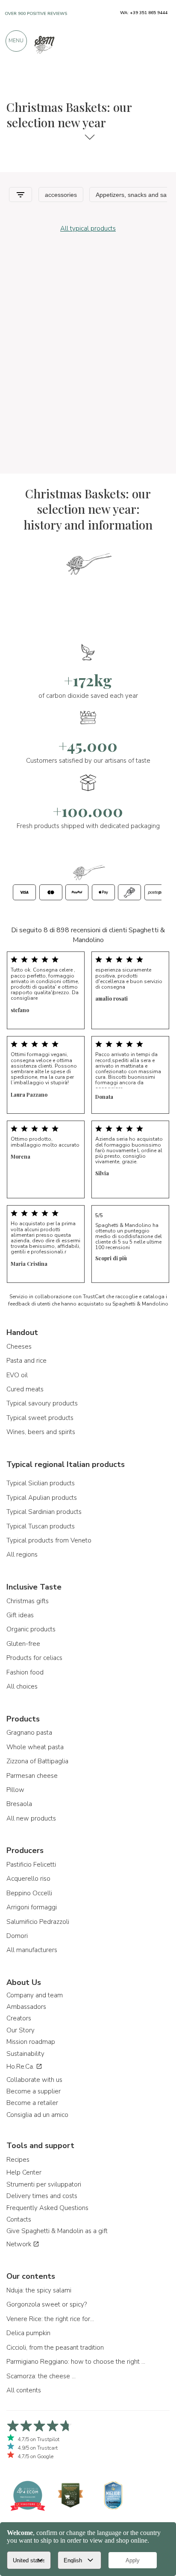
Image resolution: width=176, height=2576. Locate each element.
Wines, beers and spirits (41, 1432)
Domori (17, 1936)
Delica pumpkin (28, 2333)
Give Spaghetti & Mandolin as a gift (57, 2231)
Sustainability (25, 2054)
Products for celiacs (34, 1658)
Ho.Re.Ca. (21, 2067)
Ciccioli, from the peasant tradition (55, 2348)
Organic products (31, 1629)
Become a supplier (34, 2091)
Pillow (15, 1790)
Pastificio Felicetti (31, 1865)
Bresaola (19, 1804)
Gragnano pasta (29, 1733)
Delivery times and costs (42, 2196)
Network (20, 2244)
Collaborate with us (34, 2080)
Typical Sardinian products (44, 1512)
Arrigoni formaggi (32, 1907)
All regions (22, 1554)
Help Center (24, 2172)
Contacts (19, 2219)
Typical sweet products (40, 1418)
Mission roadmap (31, 2042)
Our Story (21, 2030)
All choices (22, 1686)
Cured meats (25, 1389)
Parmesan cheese (32, 1776)
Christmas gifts (28, 1601)
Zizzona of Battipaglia (37, 1761)
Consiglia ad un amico (37, 2115)
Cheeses (19, 1347)
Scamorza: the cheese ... (41, 2376)
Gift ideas (20, 1615)
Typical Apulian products (42, 1498)
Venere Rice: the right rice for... (50, 2319)
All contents (24, 2390)
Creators (19, 2018)
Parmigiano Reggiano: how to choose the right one (77, 2362)
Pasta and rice (26, 1361)
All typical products (88, 228)
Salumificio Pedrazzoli (38, 1922)
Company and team (35, 1995)
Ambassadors (26, 2007)
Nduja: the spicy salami (39, 2290)
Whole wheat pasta (35, 1747)
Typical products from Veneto (49, 1540)
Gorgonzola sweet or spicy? (47, 2304)
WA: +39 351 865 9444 (144, 13)
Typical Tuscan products (41, 1526)
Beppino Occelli (29, 1893)
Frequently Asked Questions (47, 2208)
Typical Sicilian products (41, 1483)
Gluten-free (23, 1644)
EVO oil (17, 1375)
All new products (31, 1818)
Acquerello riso (28, 1879)
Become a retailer (32, 2103)
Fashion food (25, 1672)
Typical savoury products (42, 1403)
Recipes (18, 2160)
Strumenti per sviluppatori (44, 2184)
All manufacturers (32, 1950)
